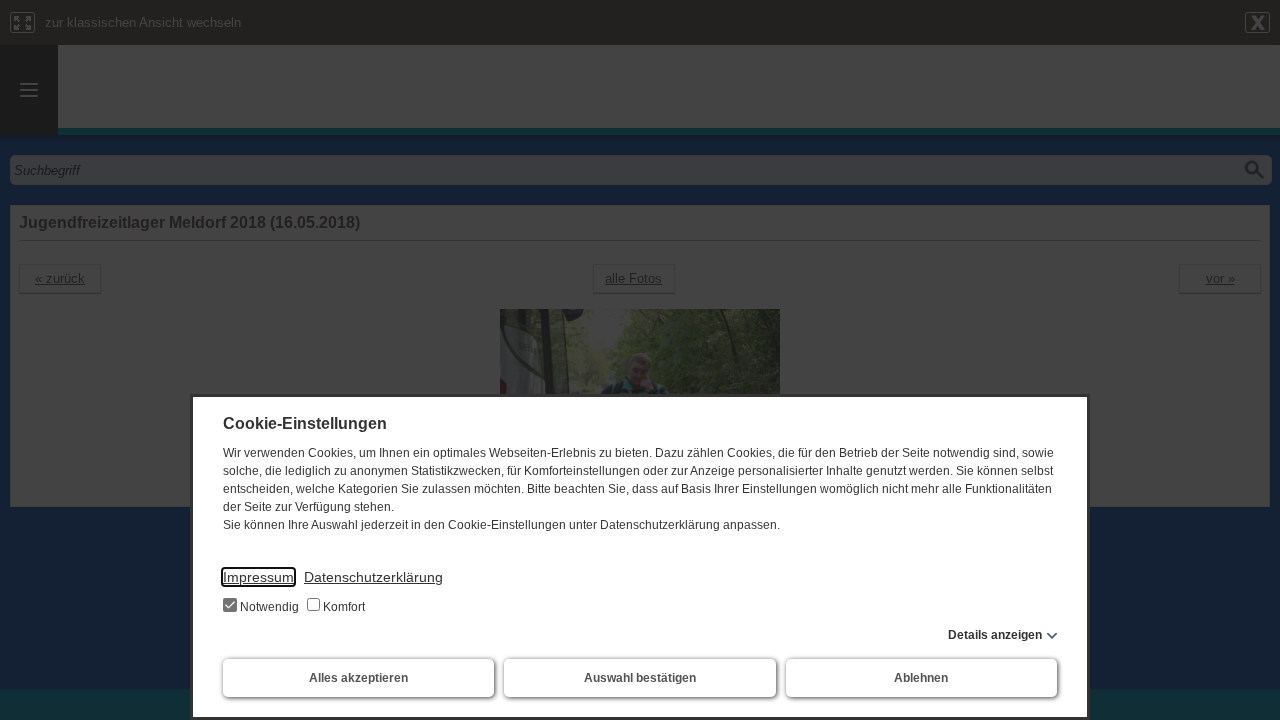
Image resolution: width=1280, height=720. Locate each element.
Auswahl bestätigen (640, 678)
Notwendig (269, 607)
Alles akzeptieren (358, 678)
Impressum (258, 577)
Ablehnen (921, 678)
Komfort (342, 607)
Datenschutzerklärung (373, 577)
